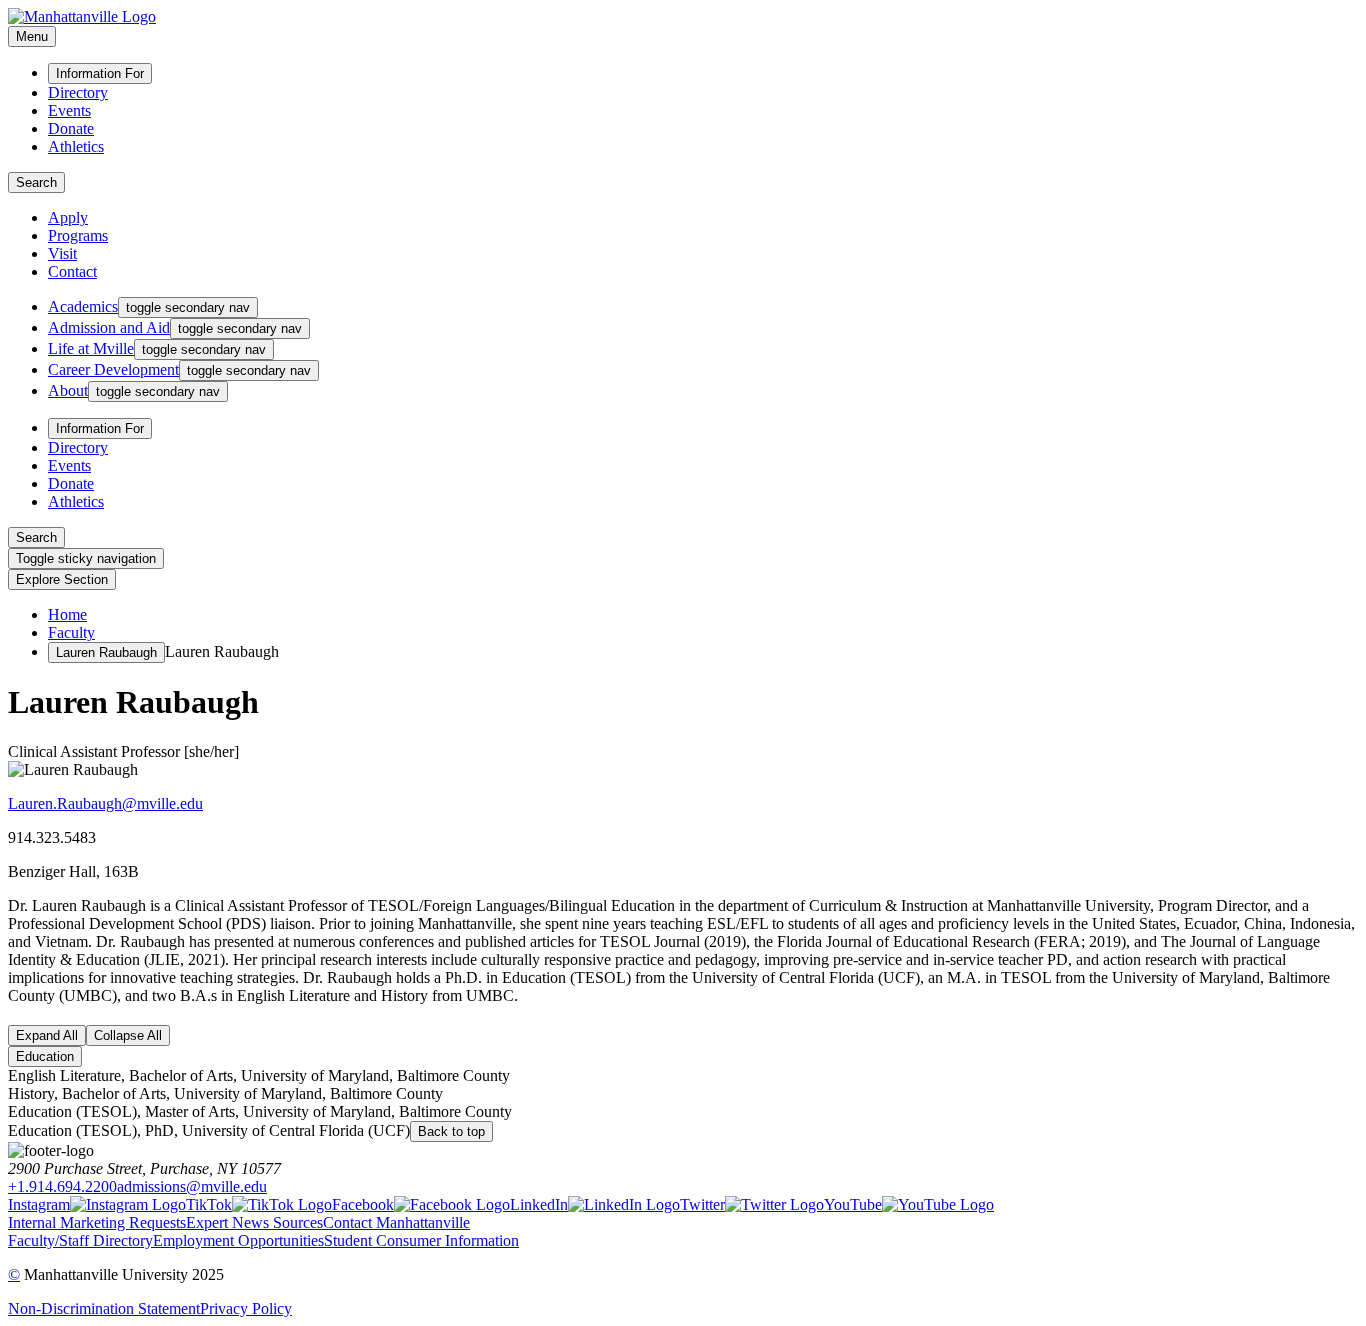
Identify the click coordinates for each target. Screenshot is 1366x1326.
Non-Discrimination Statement (104, 1308)
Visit (62, 253)
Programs (78, 235)
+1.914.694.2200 (62, 1186)
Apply (68, 217)
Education (45, 1056)
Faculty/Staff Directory (80, 1240)
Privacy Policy (246, 1308)
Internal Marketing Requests (97, 1222)
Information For (100, 73)
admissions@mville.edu (192, 1186)
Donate (71, 128)
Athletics (76, 146)
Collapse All (128, 1035)
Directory (78, 92)
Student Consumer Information (421, 1240)
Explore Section (62, 579)
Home (67, 614)
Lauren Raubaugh (106, 652)
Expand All (47, 1035)
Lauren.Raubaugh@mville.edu (105, 803)
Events (69, 110)
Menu (32, 36)
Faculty (71, 632)
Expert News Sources (254, 1222)
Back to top (451, 1131)
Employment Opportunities (238, 1240)
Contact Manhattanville (396, 1222)
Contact (72, 271)
